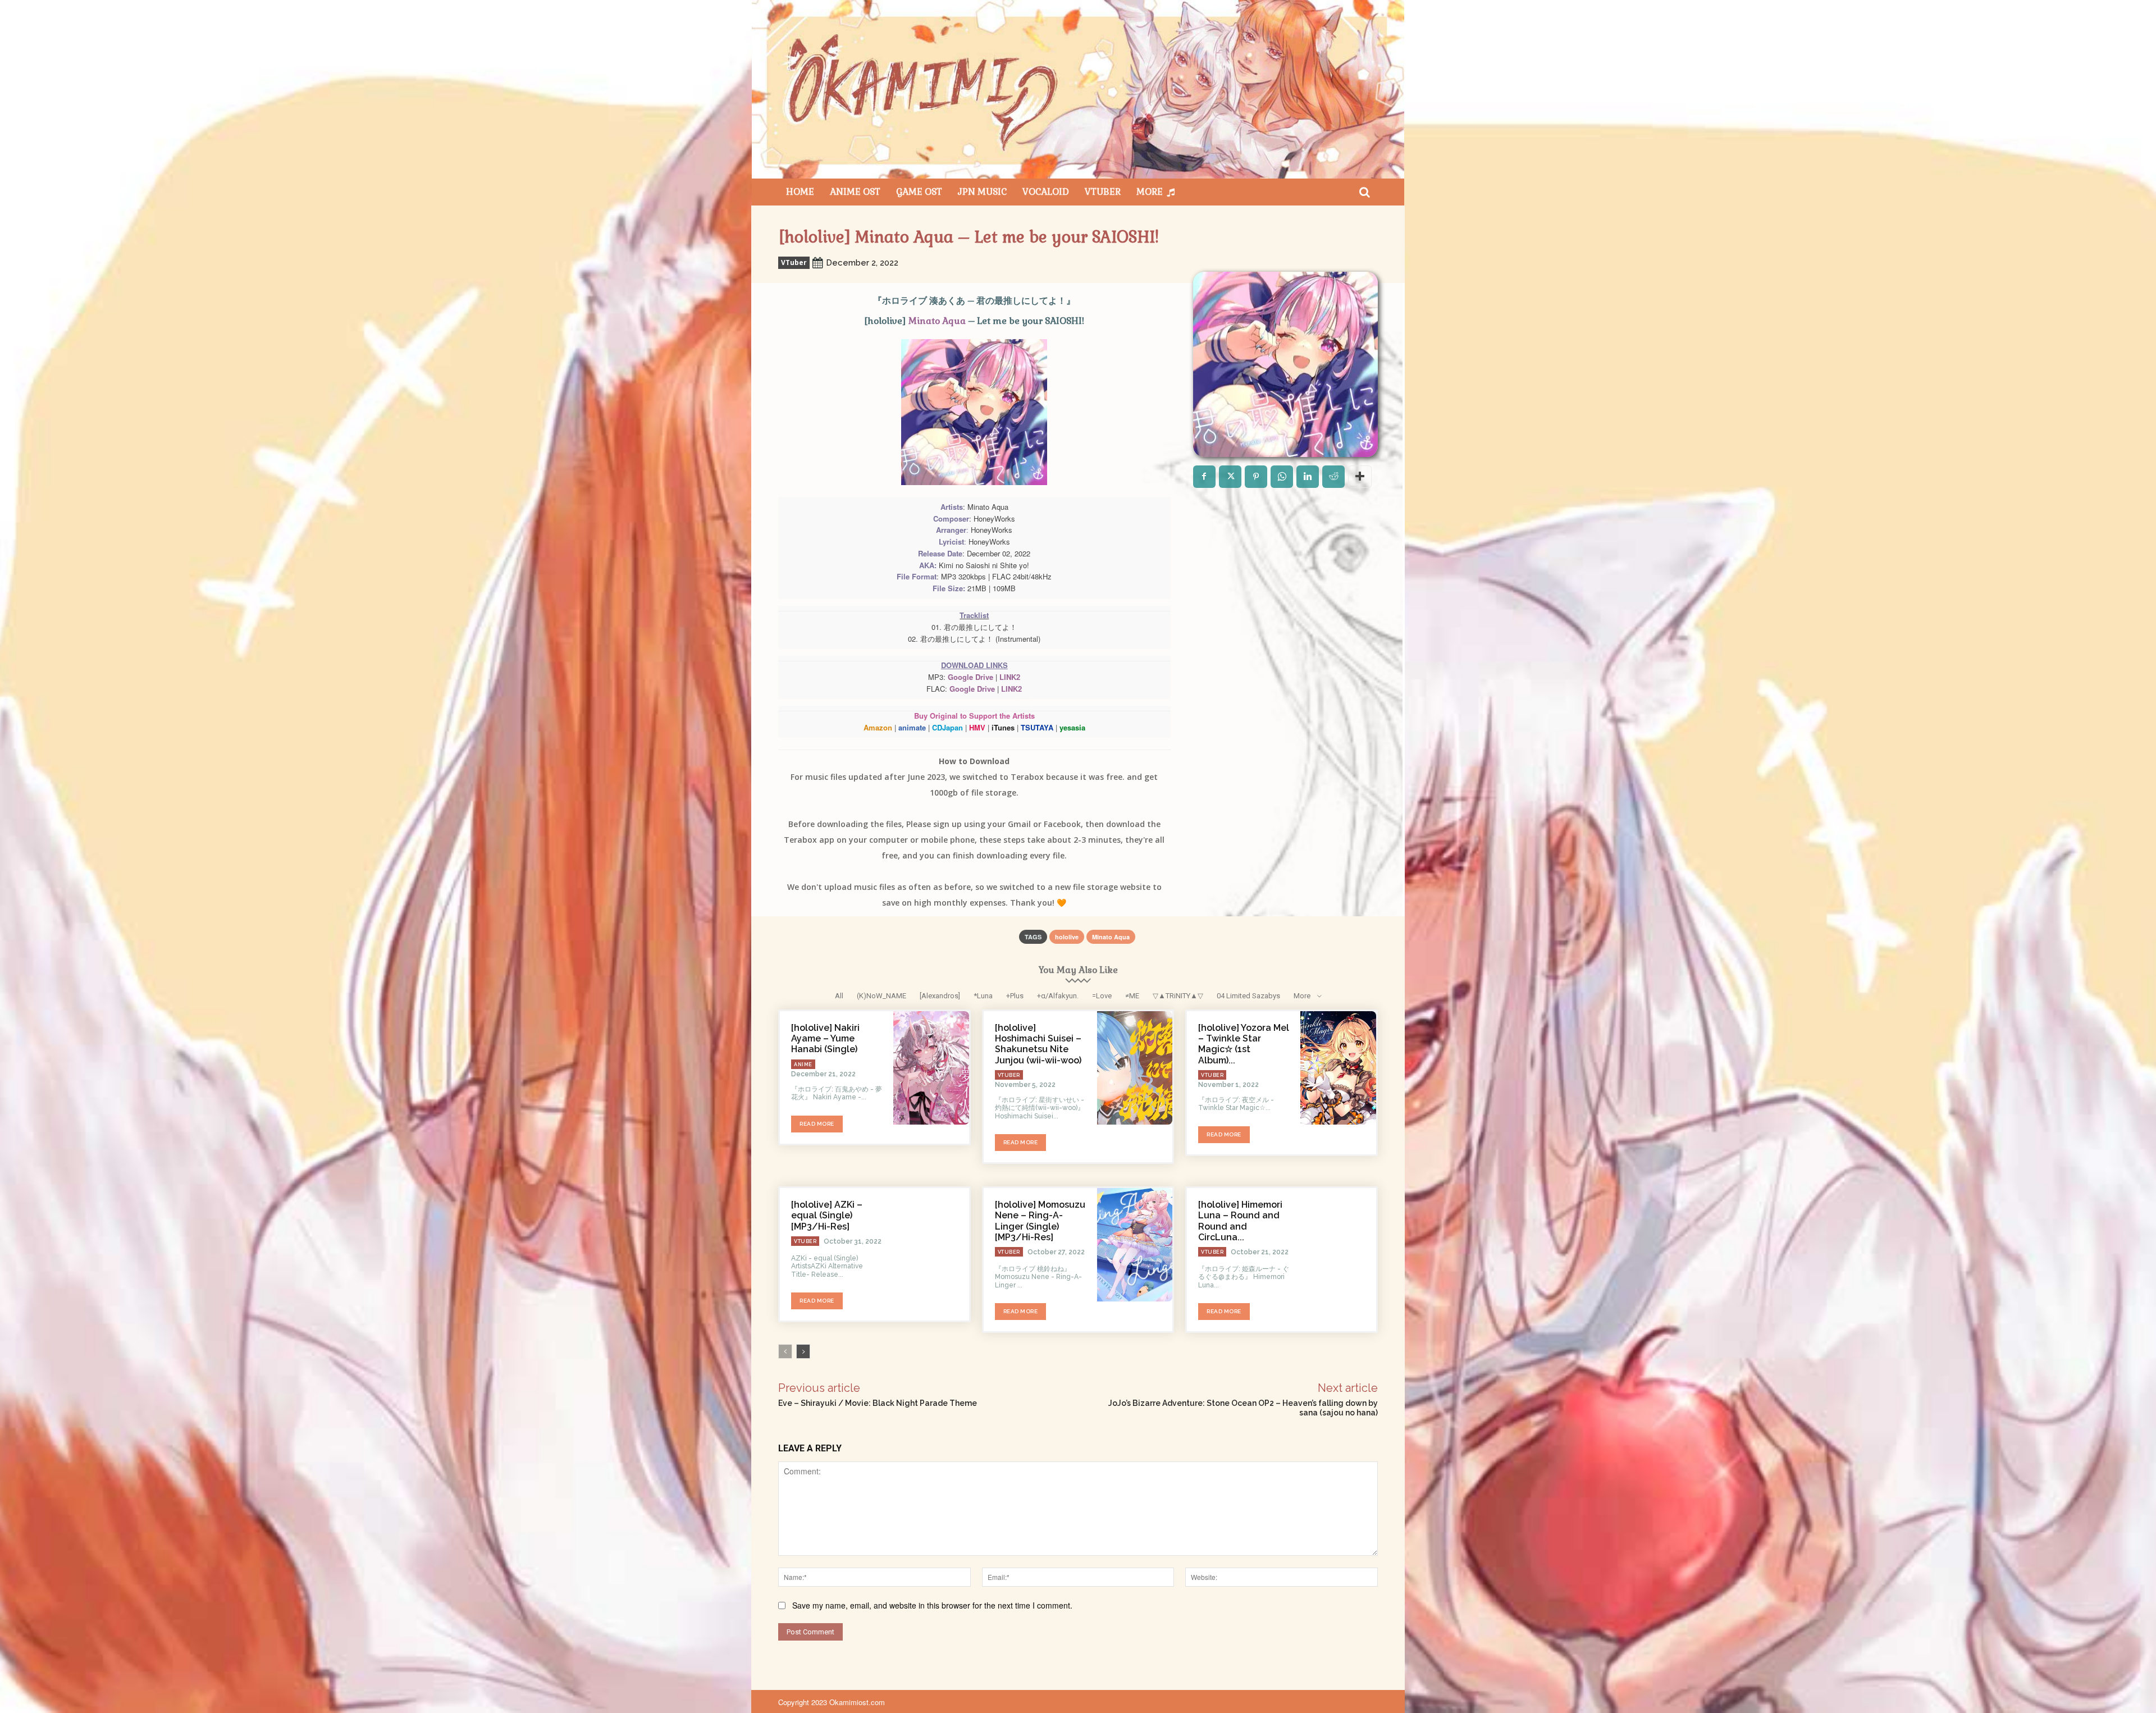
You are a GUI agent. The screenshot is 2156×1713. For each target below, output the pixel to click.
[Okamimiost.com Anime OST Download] (1078, 89)
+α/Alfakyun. (1058, 996)
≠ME (1132, 996)
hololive (1067, 937)
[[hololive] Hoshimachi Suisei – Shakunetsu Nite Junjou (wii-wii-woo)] (1135, 1068)
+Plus (1015, 996)
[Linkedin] (1308, 477)
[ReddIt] (1333, 477)
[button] (1364, 192)
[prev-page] (785, 1351)
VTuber (794, 262)
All (839, 996)
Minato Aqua (937, 321)
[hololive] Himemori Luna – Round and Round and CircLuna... (1240, 1221)
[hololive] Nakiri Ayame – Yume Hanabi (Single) (825, 1038)
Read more (817, 1124)
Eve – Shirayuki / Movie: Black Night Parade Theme (878, 1403)
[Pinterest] (1256, 477)
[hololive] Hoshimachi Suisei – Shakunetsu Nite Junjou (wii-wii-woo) (1038, 1044)
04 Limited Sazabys (1248, 996)
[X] (1230, 477)
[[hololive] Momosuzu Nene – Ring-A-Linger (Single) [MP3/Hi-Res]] (1135, 1245)
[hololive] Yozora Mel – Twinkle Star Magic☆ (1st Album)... (1244, 1044)
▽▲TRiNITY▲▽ (1178, 996)
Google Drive (970, 677)
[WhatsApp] (1282, 477)
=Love (1102, 996)
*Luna (983, 996)
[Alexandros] (940, 996)
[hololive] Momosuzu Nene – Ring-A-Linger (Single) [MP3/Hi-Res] (1040, 1221)
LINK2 (1010, 677)
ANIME (803, 1065)
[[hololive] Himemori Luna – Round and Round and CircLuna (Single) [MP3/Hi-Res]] (1338, 1245)
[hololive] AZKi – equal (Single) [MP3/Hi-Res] (827, 1215)
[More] (1360, 477)
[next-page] (803, 1351)
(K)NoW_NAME (881, 996)
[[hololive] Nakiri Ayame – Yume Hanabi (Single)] (931, 1068)
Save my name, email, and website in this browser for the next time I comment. (932, 1605)
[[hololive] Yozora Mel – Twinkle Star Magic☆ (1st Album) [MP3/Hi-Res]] (1338, 1068)
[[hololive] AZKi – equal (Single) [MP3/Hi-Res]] (931, 1245)
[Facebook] (1204, 477)
